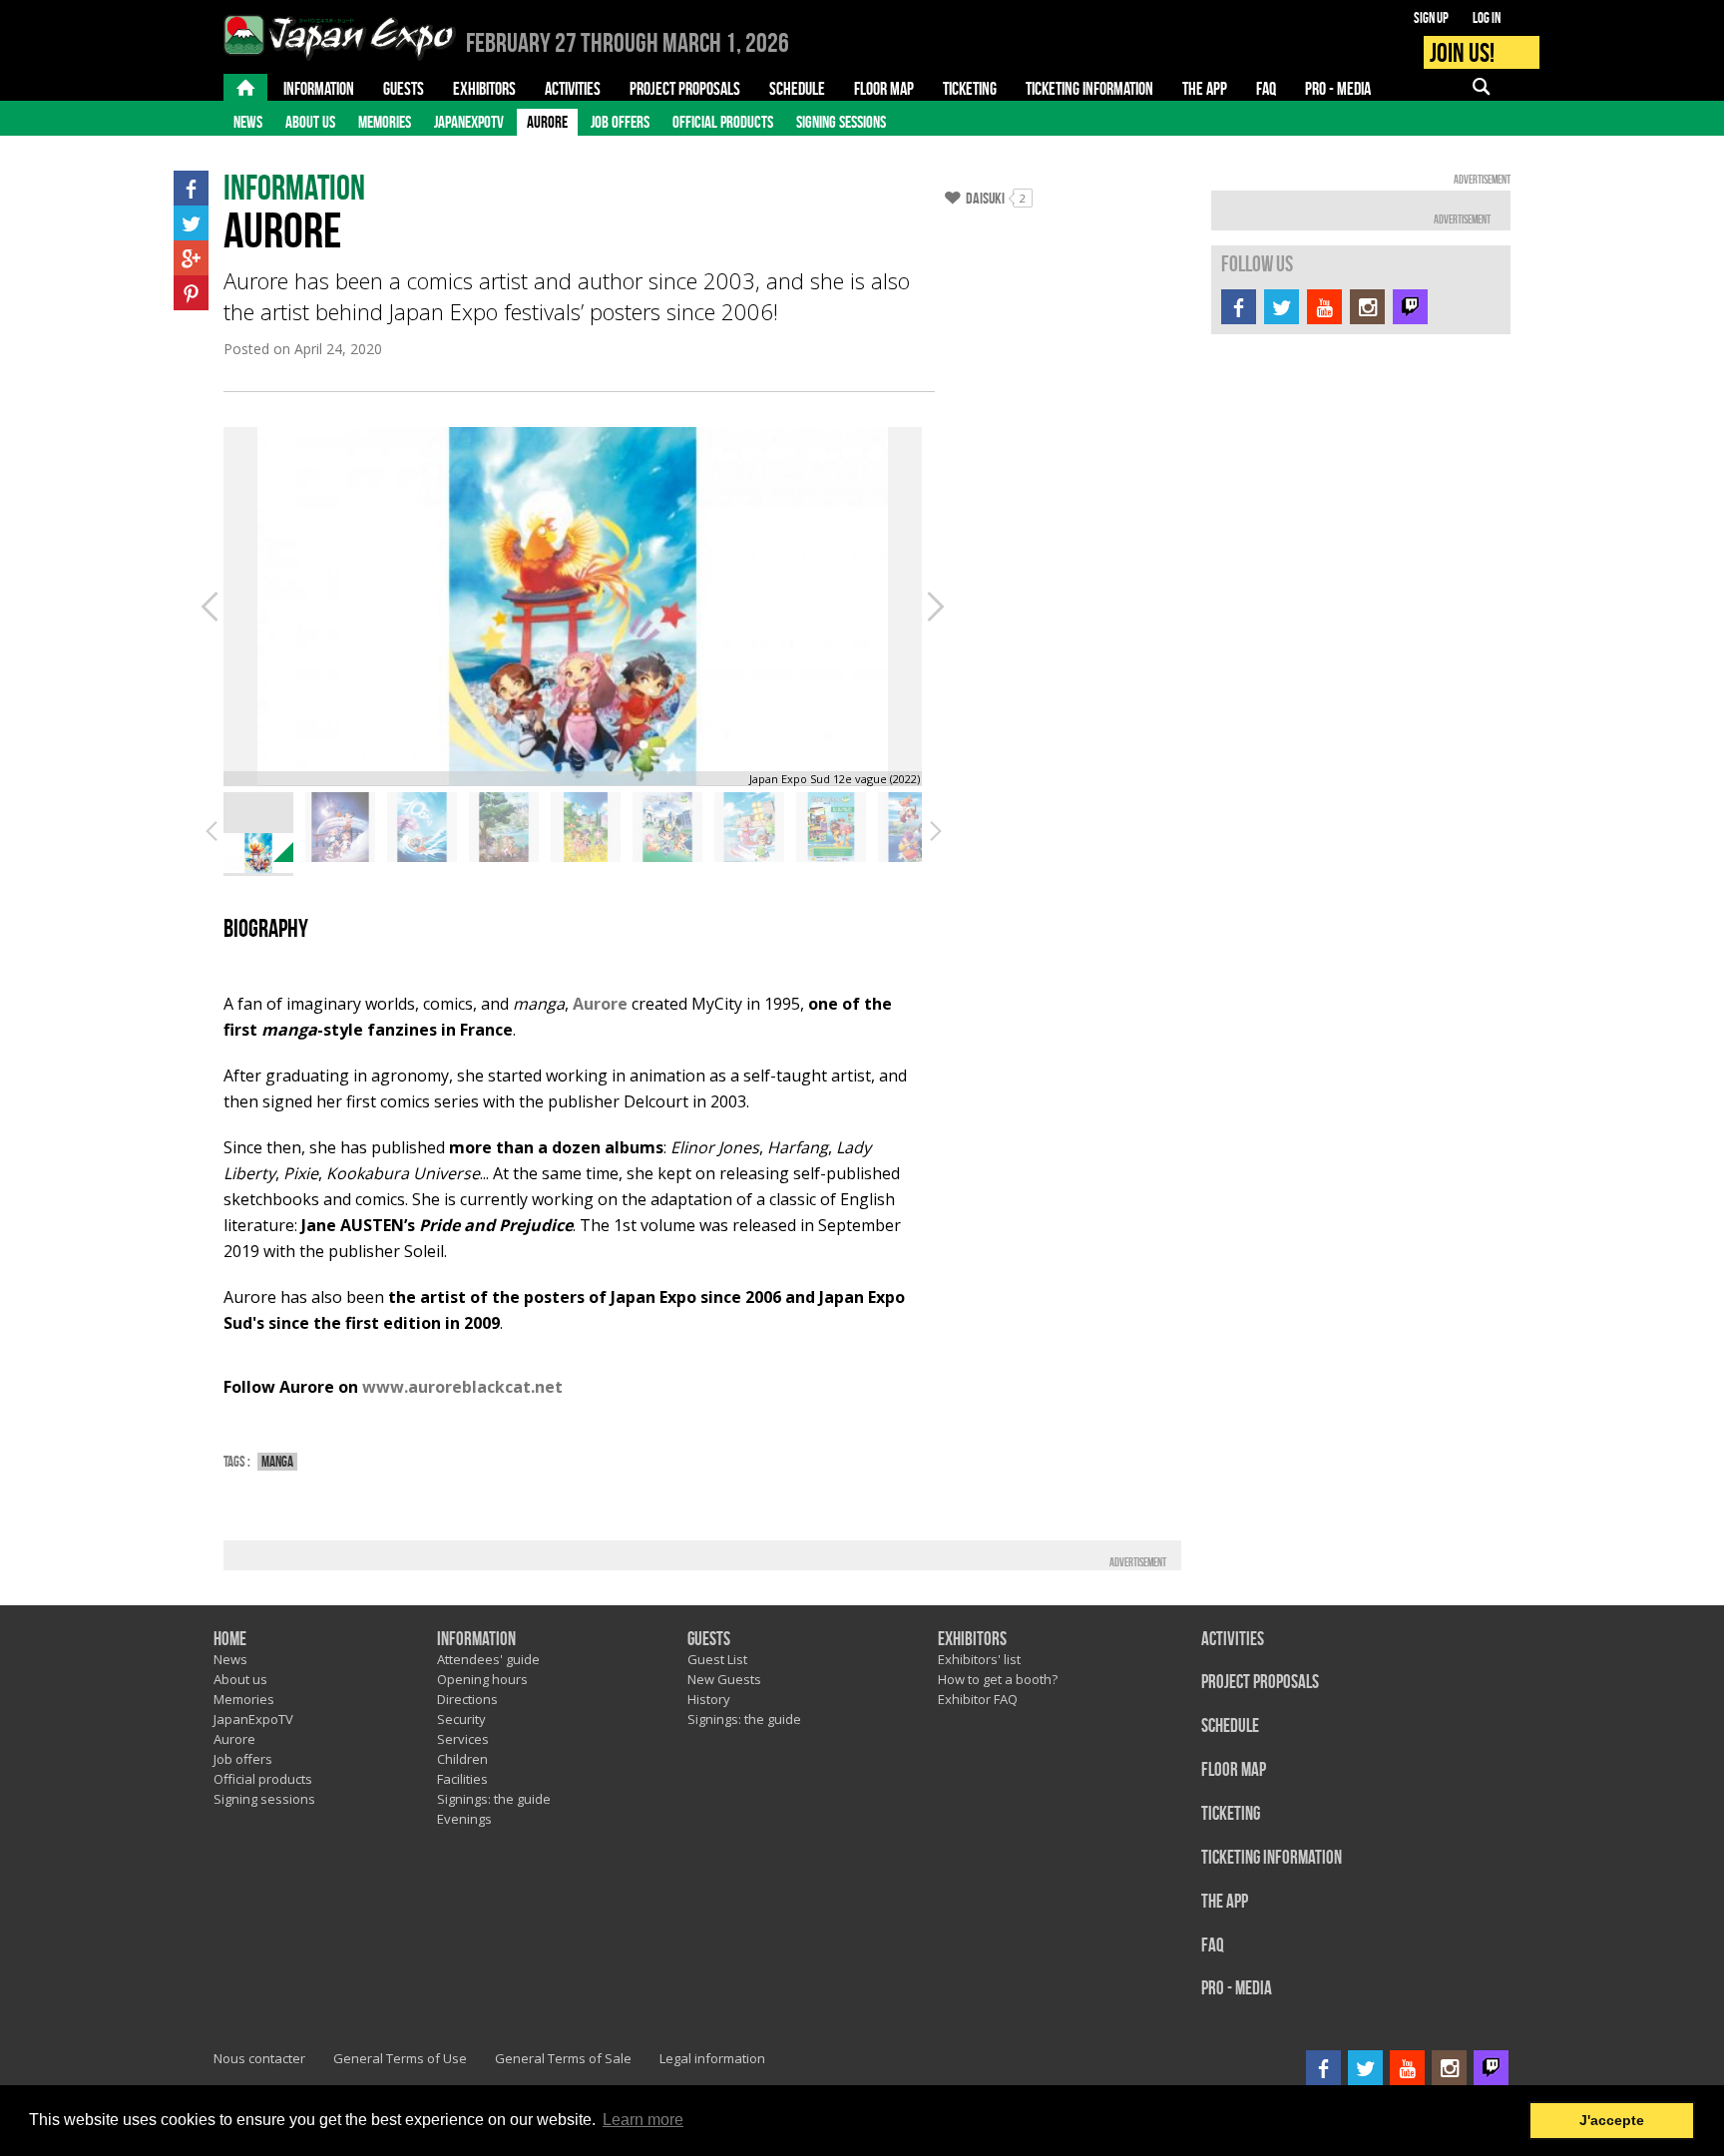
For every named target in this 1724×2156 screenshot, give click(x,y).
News (248, 122)
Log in (1487, 18)
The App (1225, 1902)
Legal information (712, 2058)
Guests (709, 1640)
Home (230, 1640)
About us (310, 122)
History (709, 1699)
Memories (385, 122)
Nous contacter (259, 2058)
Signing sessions (841, 122)
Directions (467, 1699)
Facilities (462, 1779)
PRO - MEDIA (1237, 1989)
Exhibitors (972, 1640)
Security (461, 1719)
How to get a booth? (998, 1679)
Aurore (547, 122)
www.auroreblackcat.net (462, 1387)
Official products (723, 122)
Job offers (620, 122)
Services (463, 1739)
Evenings (464, 1819)
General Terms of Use (400, 2058)
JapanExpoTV (469, 122)
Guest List (717, 1659)
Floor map (1234, 1770)
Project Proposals (1260, 1683)
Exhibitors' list (979, 1659)
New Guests (724, 1679)
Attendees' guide (488, 1659)
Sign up (1431, 18)
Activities (1233, 1640)
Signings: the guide (494, 1799)
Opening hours (482, 1679)
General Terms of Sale (563, 2058)
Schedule (1230, 1726)
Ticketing (1231, 1814)
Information (476, 1640)
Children (462, 1759)
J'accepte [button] (1612, 2120)
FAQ (1213, 1946)
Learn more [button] (643, 2120)
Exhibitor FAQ (978, 1699)
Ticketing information (1272, 1858)
